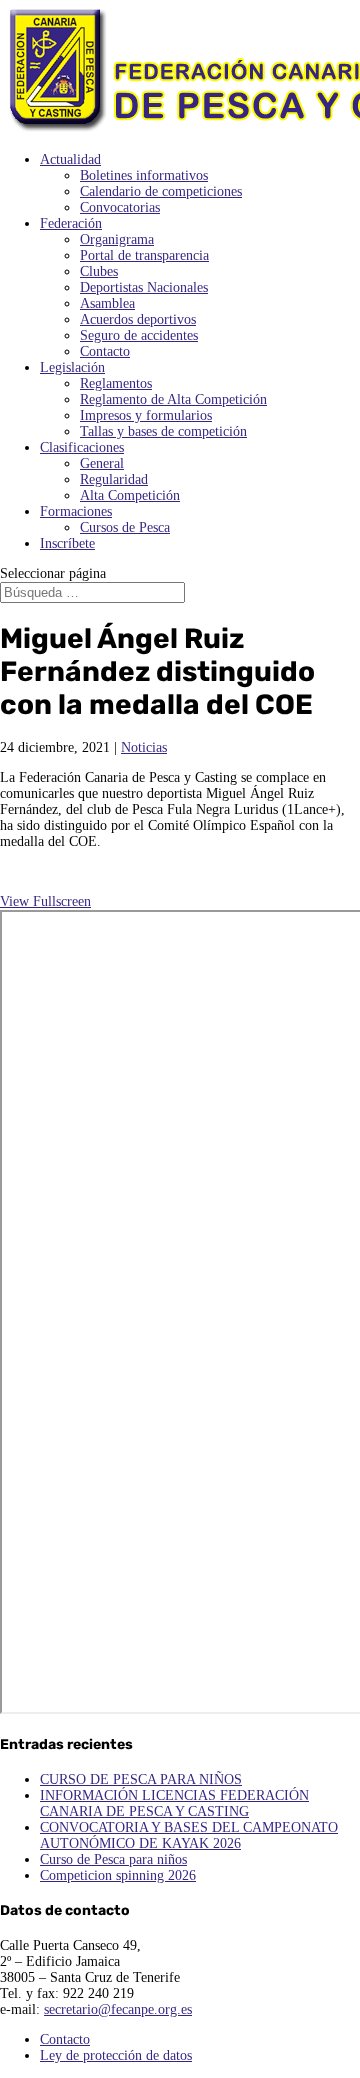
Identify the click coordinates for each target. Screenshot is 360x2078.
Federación (71, 223)
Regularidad (114, 479)
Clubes (99, 271)
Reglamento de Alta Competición (173, 399)
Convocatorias (120, 207)
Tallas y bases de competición (163, 431)
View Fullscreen (45, 901)
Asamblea (107, 303)
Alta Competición (130, 495)
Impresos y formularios (146, 415)
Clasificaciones (82, 447)
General (102, 463)
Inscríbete (67, 543)
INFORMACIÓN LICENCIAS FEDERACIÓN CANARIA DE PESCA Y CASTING (174, 1803)
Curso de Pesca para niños (113, 1859)
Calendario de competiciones (161, 191)
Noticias (144, 747)
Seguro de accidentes (139, 335)
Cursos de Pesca (125, 527)
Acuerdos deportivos (138, 319)
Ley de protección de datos (116, 2055)
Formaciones (76, 511)
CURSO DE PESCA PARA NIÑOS (141, 1779)
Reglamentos (116, 383)
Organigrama (117, 239)
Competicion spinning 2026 (118, 1875)
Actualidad (70, 159)
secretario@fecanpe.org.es (118, 2009)
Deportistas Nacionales (144, 287)
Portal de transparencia (144, 255)
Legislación (72, 367)
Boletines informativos (144, 175)
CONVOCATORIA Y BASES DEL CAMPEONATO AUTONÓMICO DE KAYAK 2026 (189, 1835)
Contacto (105, 351)
